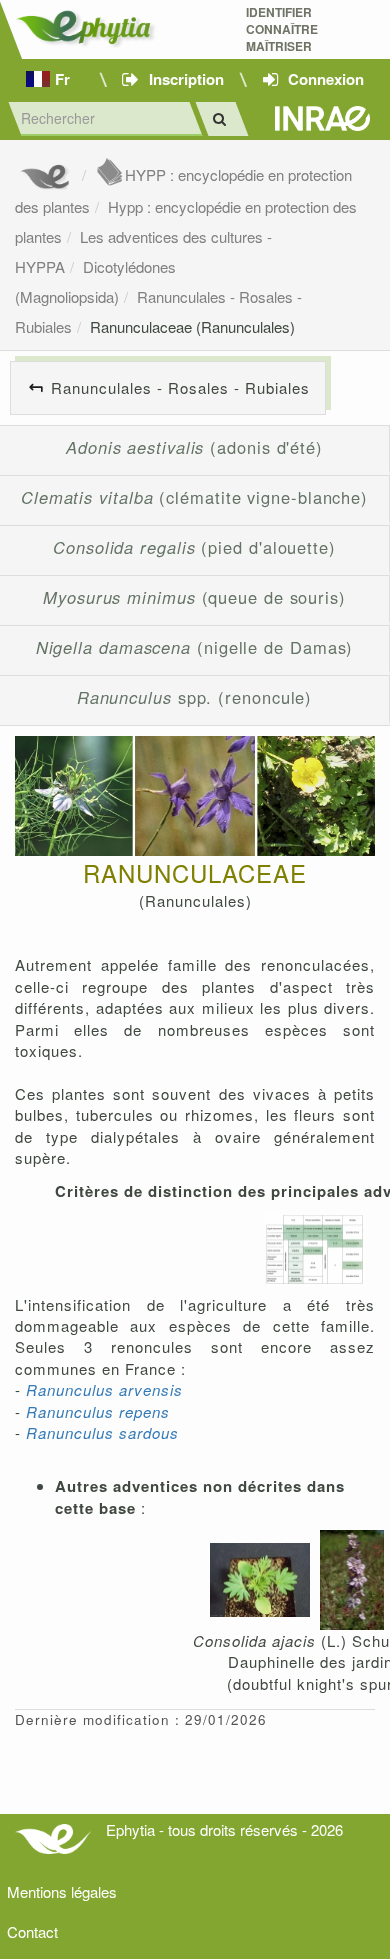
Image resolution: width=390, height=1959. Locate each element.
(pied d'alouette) (194, 547)
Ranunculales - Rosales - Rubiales (180, 387)
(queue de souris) (194, 597)
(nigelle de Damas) (195, 647)
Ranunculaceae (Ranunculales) (192, 326)
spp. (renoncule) (195, 697)
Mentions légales (62, 1891)
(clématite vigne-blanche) (194, 497)
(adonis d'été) (194, 447)
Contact (32, 1931)
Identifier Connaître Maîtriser (282, 29)
